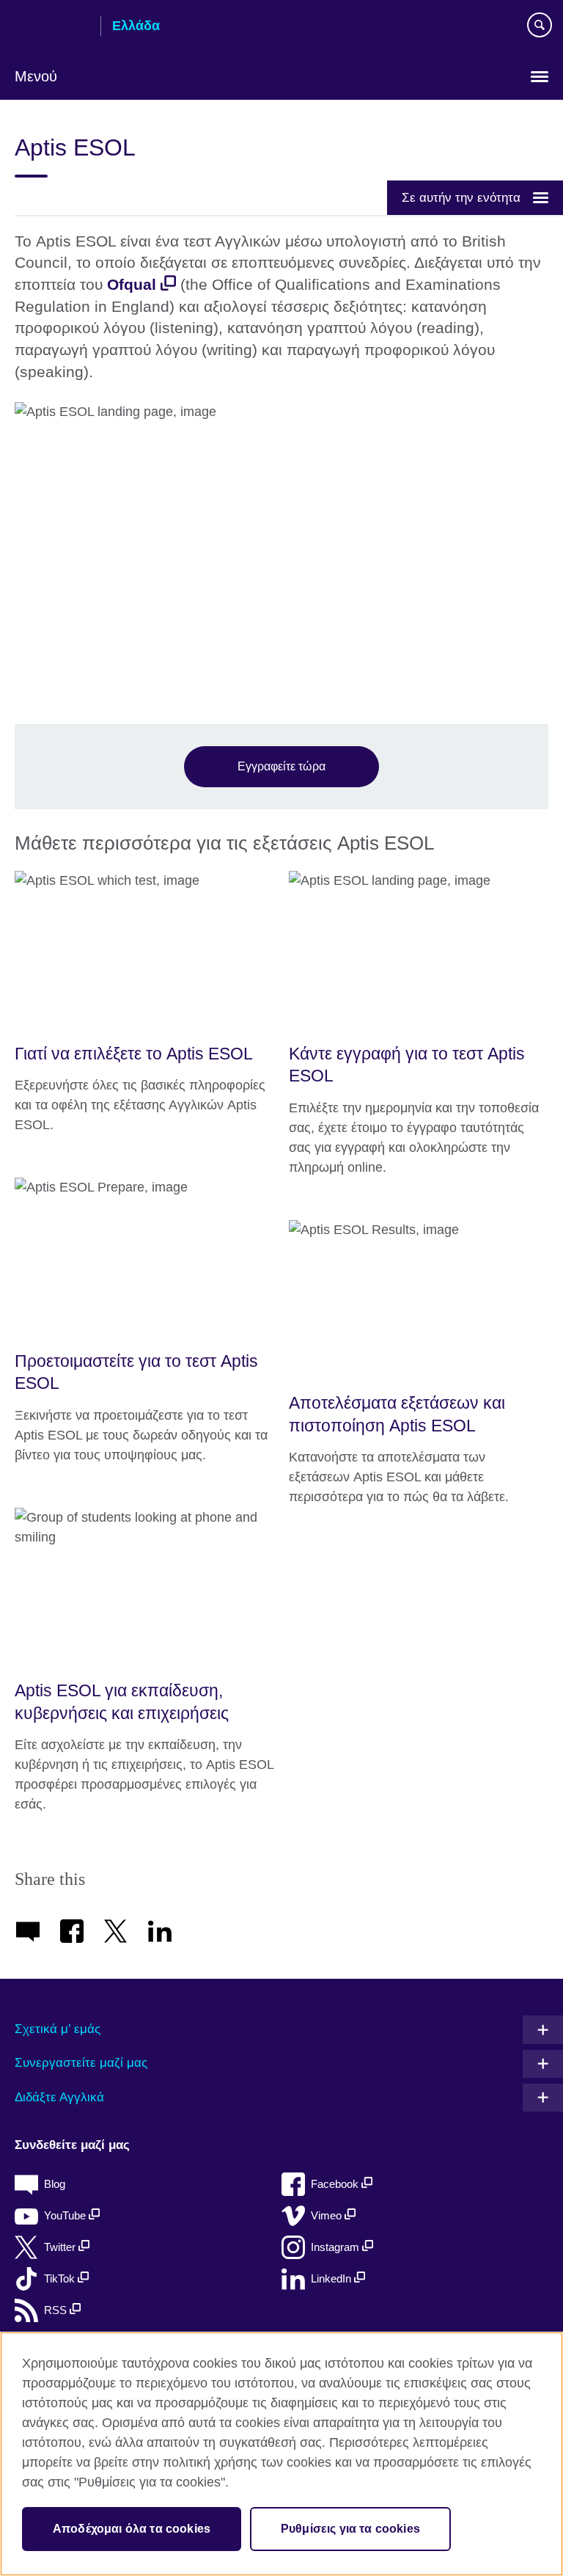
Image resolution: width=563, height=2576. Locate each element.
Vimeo (328, 2215)
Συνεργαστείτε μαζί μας (81, 2063)
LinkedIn (332, 2278)
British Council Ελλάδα (52, 27)
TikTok (61, 2278)
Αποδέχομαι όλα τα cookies (132, 2529)
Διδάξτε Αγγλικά (59, 2097)
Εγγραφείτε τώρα (281, 766)
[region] (281, 2454)
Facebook (336, 2184)
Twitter (61, 2247)
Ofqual (132, 285)
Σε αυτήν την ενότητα (461, 197)
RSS (57, 2310)
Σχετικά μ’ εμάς (58, 2029)
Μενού (36, 76)
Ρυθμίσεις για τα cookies (350, 2529)
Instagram (336, 2247)
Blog (55, 2184)
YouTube (66, 2215)
